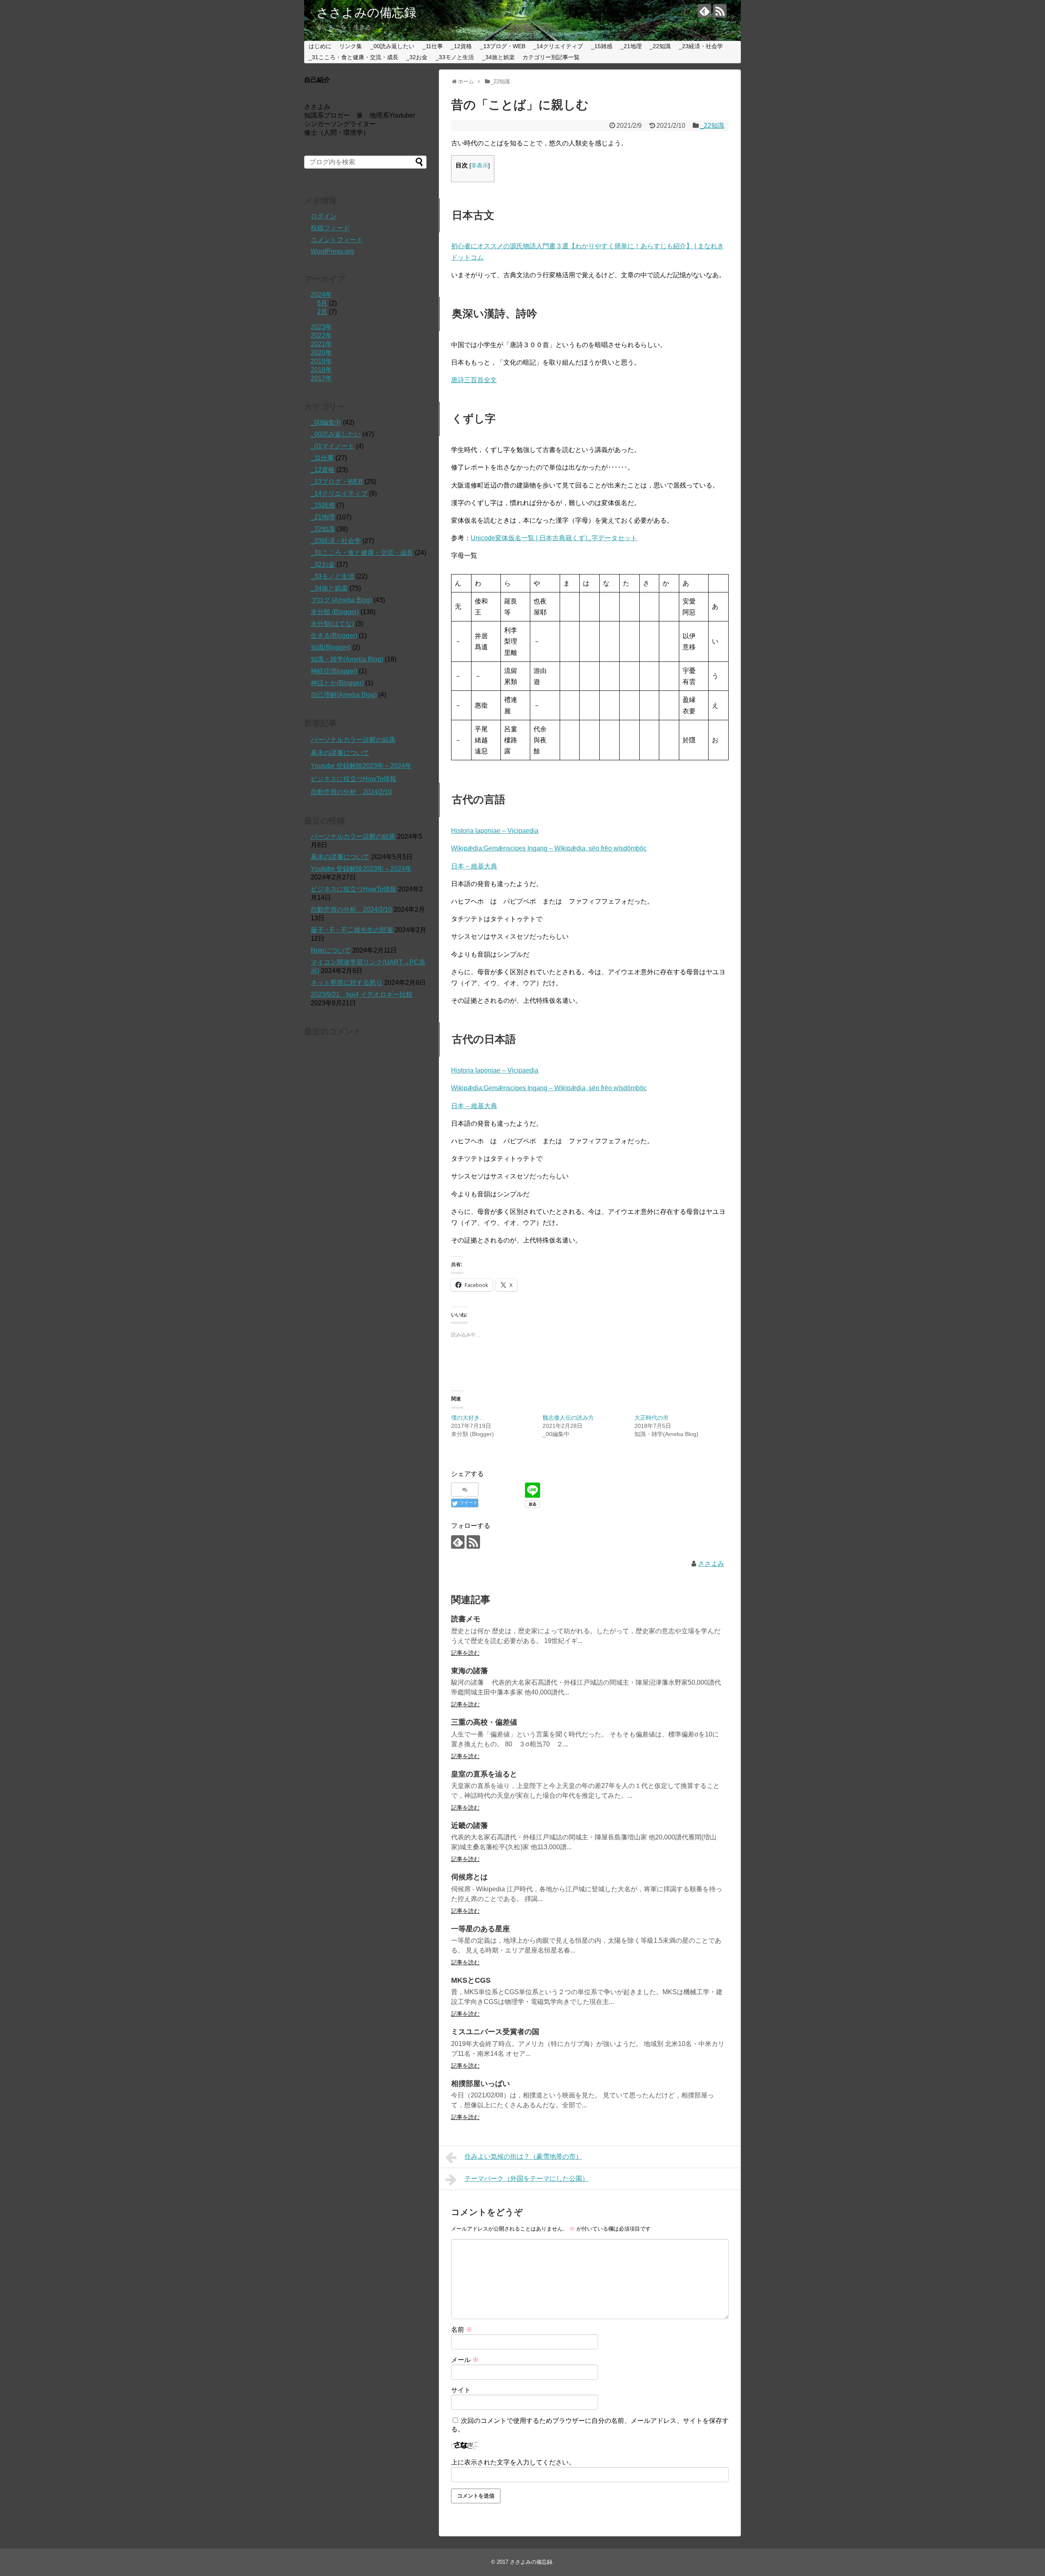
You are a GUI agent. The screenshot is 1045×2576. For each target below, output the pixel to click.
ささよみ (711, 1564)
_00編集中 (326, 422)
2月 (322, 312)
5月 (322, 303)
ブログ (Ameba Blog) (341, 600)
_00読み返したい (392, 46)
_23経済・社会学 (701, 46)
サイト (461, 2390)
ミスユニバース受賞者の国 (495, 2032)
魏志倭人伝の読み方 (568, 1418)
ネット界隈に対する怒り (347, 983)
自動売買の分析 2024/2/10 (351, 792)
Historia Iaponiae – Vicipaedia (495, 831)
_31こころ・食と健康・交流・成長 (354, 57)
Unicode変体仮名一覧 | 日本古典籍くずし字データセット (554, 538)
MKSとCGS (471, 1980)
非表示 (480, 166)
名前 (462, 2330)
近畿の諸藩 (469, 1826)
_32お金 (417, 57)
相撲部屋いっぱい (480, 2084)
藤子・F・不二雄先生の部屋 (352, 930)
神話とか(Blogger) (337, 683)
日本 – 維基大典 (474, 866)
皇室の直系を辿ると (484, 1774)
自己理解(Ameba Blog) (344, 695)
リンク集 (351, 46)
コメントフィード (337, 240)
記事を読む (465, 1653)
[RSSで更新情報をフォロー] (720, 11)
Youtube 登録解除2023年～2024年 (361, 766)
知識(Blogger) (331, 647)
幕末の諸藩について (340, 753)
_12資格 (461, 46)
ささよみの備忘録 (366, 12)
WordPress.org (332, 251)
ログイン (324, 216)
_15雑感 (602, 46)
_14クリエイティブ (558, 46)
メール (465, 2360)
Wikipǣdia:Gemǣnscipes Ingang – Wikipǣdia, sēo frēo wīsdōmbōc (549, 848)
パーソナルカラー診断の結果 (353, 740)
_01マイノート (332, 446)
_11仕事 (433, 46)
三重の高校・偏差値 (484, 1722)
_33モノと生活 (455, 57)
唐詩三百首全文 (474, 380)
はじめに (320, 46)
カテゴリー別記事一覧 (551, 57)
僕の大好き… (468, 1418)
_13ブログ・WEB (503, 46)
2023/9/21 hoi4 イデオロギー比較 (362, 994)
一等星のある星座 (480, 1929)
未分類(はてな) (332, 624)
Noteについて (331, 950)
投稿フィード (330, 228)
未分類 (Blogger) (335, 612)
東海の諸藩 (469, 1671)
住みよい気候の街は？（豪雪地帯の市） (523, 2156)
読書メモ (466, 1619)
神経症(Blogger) (334, 671)
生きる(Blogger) (334, 636)
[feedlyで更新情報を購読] (704, 11)
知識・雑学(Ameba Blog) (347, 659)
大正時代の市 (651, 1418)
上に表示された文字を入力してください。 (513, 2462)
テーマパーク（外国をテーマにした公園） (527, 2179)
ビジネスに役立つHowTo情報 (354, 779)
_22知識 (660, 46)
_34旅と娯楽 (498, 57)
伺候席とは (469, 1877)
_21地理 (631, 46)
